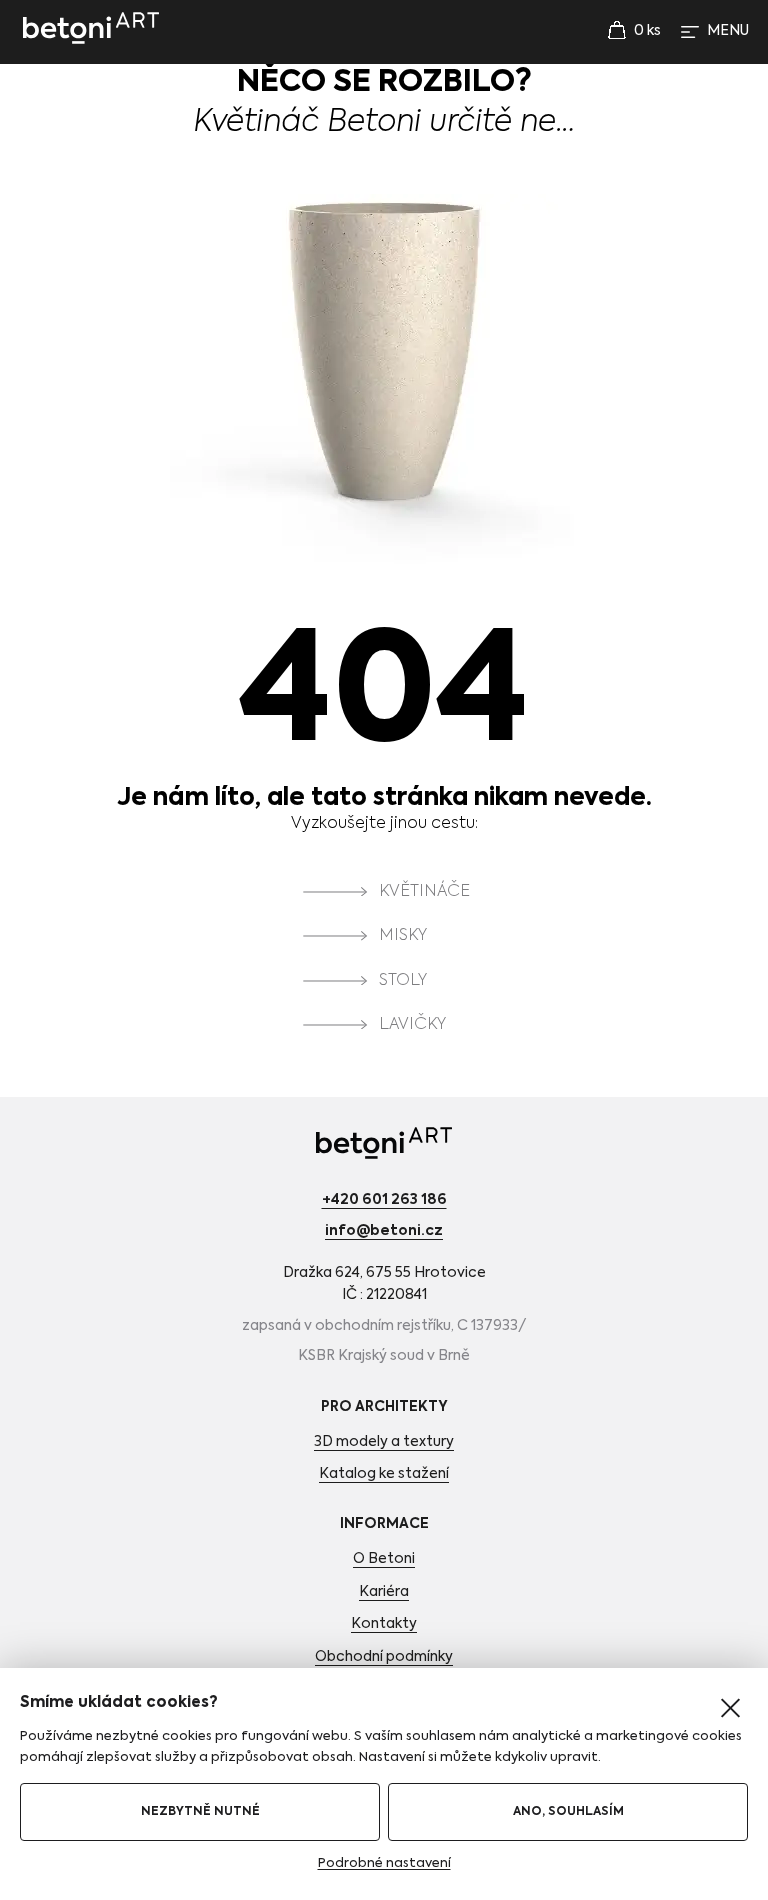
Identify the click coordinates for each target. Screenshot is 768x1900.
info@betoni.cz (384, 1231)
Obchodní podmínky (384, 1657)
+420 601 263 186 (384, 1200)
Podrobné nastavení (384, 1863)
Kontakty (384, 1624)
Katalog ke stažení (384, 1474)
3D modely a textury (384, 1442)
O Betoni (384, 1559)
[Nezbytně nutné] (730, 1708)
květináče (424, 892)
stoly (403, 981)
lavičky (412, 1025)
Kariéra (384, 1592)
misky (403, 937)
